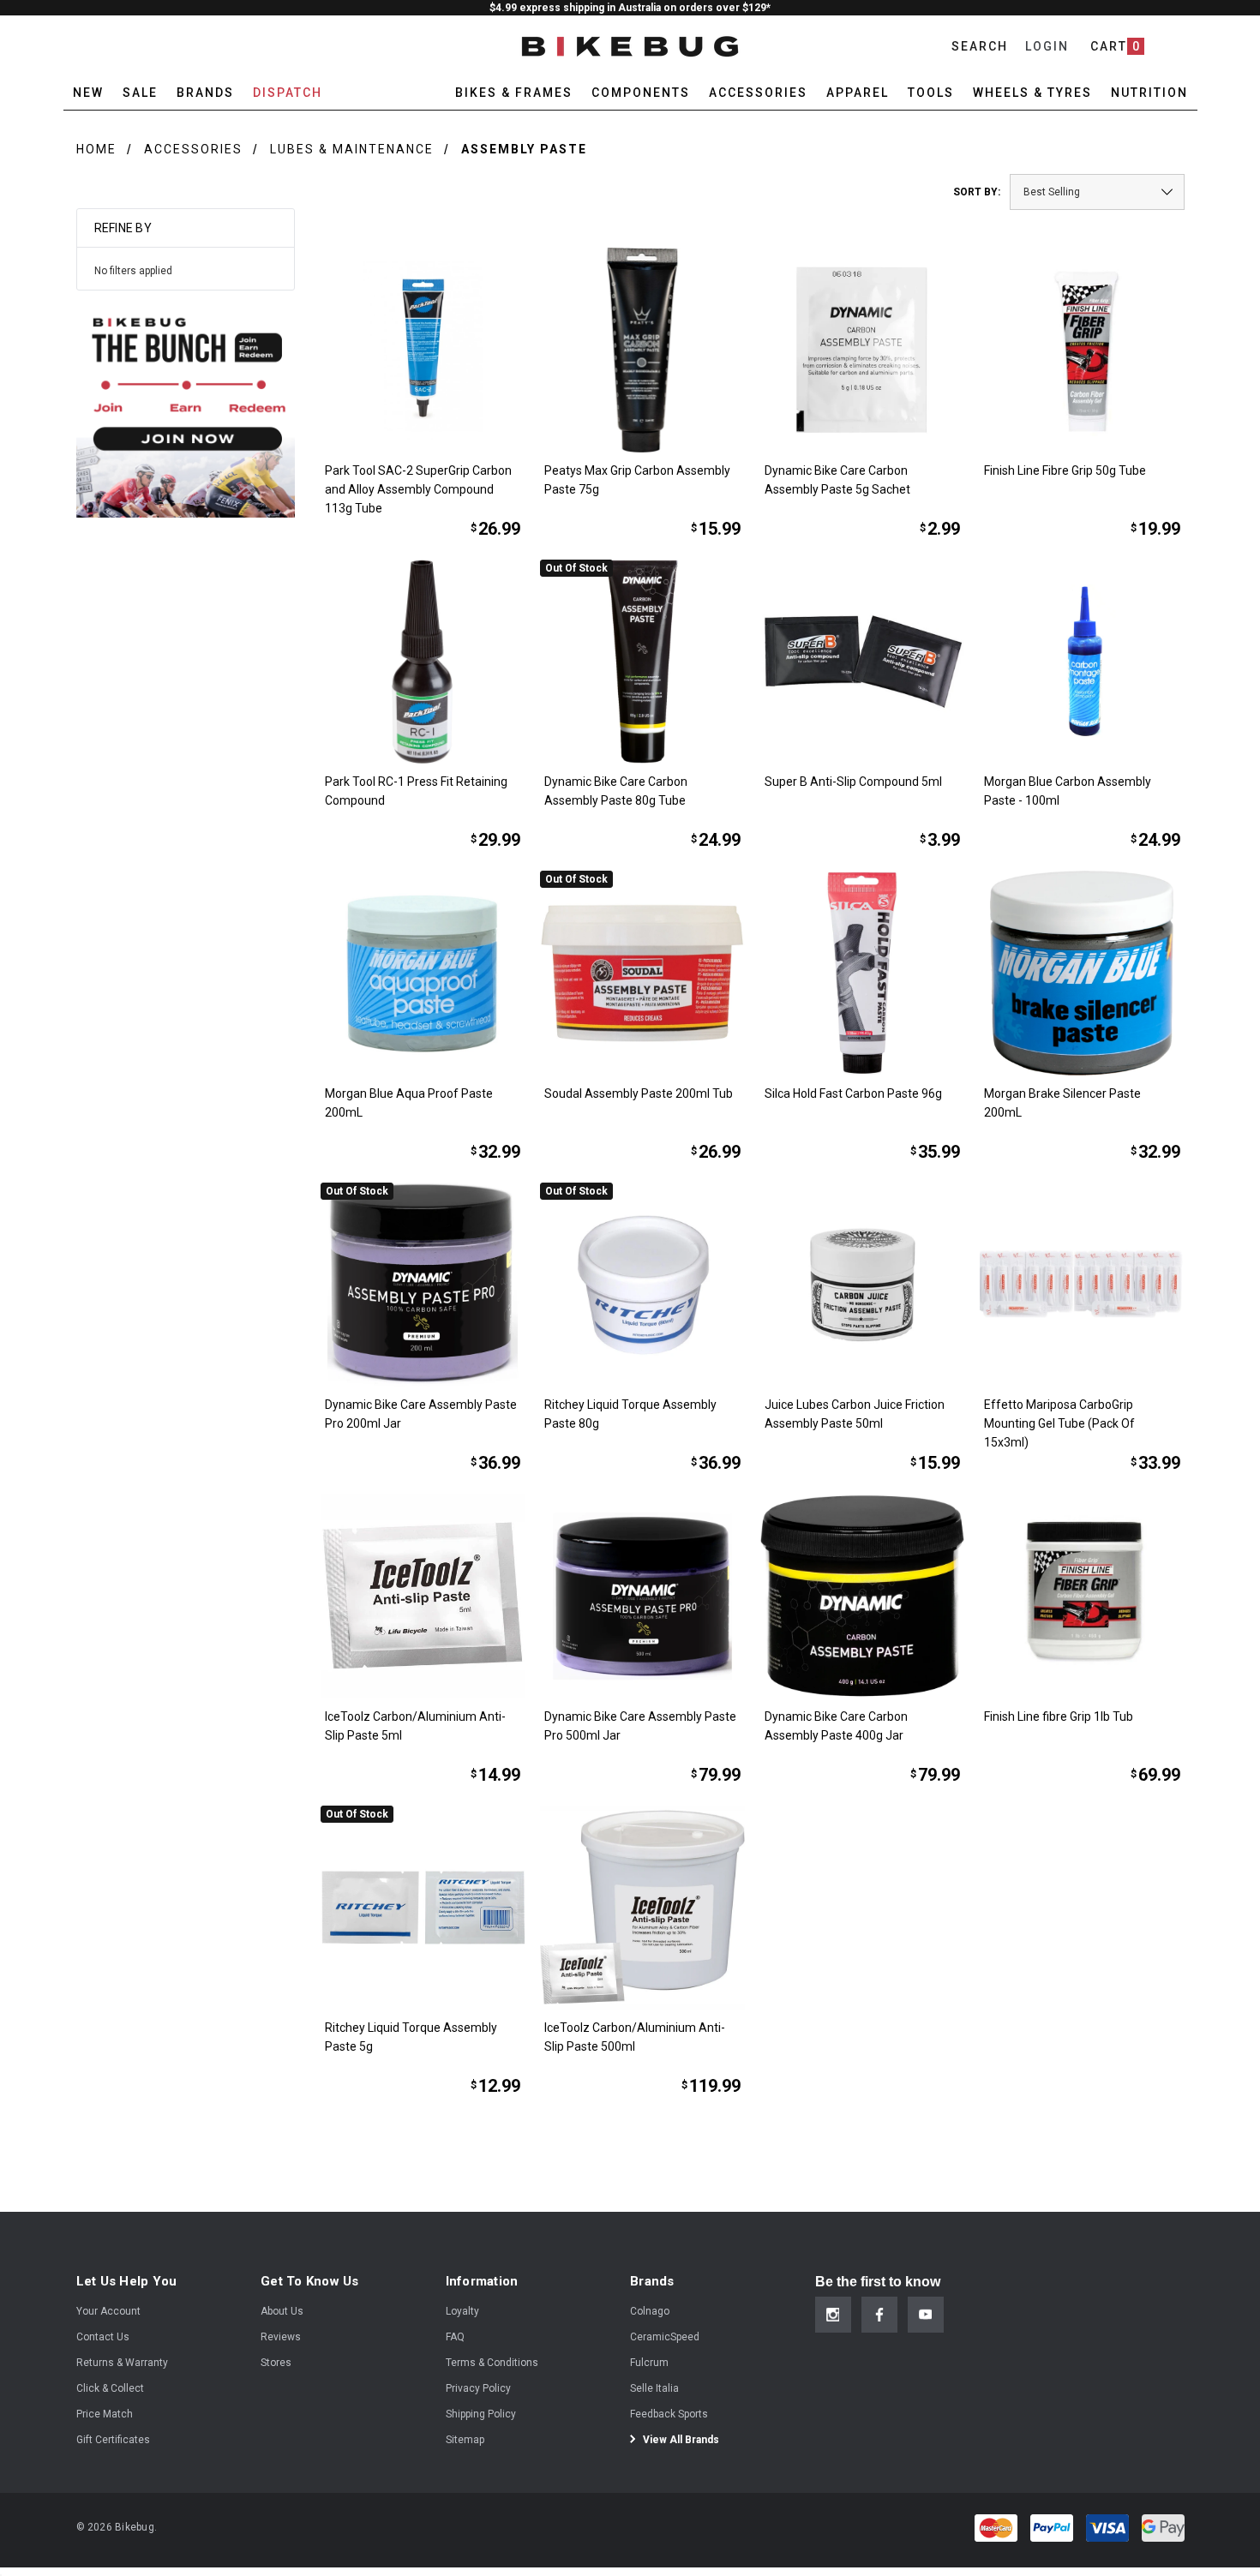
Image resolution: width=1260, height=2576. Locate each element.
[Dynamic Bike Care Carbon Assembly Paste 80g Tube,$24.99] (642, 662)
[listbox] (1097, 192)
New (88, 93)
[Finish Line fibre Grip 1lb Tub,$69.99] (1082, 1596)
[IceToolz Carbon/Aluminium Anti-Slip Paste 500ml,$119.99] (642, 1908)
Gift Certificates (113, 2440)
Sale (140, 93)
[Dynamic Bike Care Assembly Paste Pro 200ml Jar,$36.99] (423, 1285)
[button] (186, 408)
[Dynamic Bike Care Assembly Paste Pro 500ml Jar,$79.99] (642, 1596)
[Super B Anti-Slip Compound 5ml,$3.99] (863, 662)
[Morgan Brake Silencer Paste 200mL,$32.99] (1082, 973)
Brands (205, 93)
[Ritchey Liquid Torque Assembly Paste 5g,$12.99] (423, 1908)
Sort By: (977, 192)
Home (96, 149)
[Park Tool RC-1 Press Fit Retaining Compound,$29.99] (423, 662)
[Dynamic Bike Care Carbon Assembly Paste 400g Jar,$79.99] (863, 1596)
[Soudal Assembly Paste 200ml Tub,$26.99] (642, 973)
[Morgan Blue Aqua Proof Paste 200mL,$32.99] (423, 973)
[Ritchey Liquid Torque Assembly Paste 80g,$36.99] (642, 1285)
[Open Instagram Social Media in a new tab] (833, 2315)
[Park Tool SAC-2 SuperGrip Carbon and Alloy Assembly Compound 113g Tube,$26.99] (423, 350)
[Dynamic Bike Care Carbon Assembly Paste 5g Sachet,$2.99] (863, 350)
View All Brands (680, 2440)
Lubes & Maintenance (352, 149)
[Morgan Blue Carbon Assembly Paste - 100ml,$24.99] (1082, 662)
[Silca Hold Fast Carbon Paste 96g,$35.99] (863, 973)
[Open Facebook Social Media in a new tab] (879, 2315)
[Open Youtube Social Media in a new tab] (926, 2315)
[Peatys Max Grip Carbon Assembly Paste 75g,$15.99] (642, 350)
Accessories (193, 149)
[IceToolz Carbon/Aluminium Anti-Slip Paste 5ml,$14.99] (423, 1596)
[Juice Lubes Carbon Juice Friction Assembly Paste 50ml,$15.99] (863, 1285)
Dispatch (288, 93)
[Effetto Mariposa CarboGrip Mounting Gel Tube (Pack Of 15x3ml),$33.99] (1082, 1285)
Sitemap (465, 2440)
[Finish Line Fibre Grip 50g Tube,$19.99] (1082, 350)
